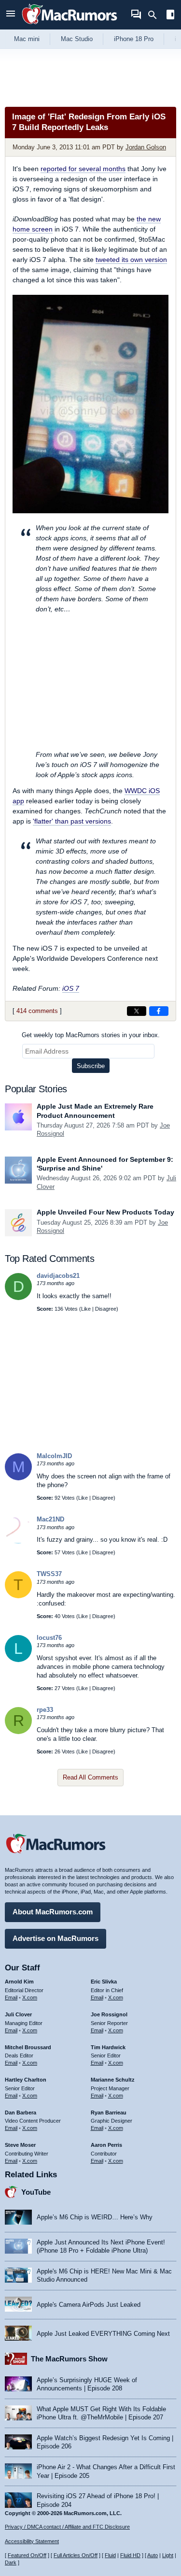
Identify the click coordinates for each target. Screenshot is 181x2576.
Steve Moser (20, 2145)
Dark (11, 2562)
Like (86, 1309)
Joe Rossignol (109, 2014)
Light (168, 2555)
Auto (153, 2555)
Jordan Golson (146, 147)
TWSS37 (49, 1574)
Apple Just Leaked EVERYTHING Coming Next (103, 2334)
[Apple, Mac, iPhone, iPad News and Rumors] (70, 25)
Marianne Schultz (113, 2080)
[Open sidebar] (170, 16)
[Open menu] (11, 15)
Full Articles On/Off (76, 2555)
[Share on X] (137, 1011)
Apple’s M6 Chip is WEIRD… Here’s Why (95, 2217)
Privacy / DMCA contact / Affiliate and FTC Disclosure (67, 2527)
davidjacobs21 (58, 1276)
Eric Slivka (104, 1982)
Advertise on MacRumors (56, 1938)
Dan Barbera (21, 2113)
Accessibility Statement (32, 2541)
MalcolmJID (54, 1456)
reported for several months (83, 169)
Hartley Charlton (26, 2080)
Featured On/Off (27, 2555)
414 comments (37, 1011)
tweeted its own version (131, 260)
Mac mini (27, 39)
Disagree (106, 1309)
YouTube (36, 2192)
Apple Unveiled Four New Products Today (105, 1212)
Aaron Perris (106, 2145)
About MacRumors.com (53, 1912)
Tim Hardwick (108, 2047)
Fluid (110, 2555)
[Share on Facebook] (159, 1011)
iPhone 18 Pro (134, 39)
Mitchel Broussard (28, 2047)
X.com (30, 1997)
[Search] (156, 15)
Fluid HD (130, 2555)
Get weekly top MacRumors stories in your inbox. (91, 1035)
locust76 (49, 1638)
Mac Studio (77, 39)
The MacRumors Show (69, 2359)
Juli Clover (18, 2014)
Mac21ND (50, 1519)
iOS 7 (71, 988)
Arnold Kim (19, 1982)
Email (11, 1997)
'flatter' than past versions (72, 821)
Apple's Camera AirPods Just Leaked (89, 2305)
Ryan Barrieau (109, 2113)
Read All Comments (90, 1777)
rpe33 (45, 1710)
